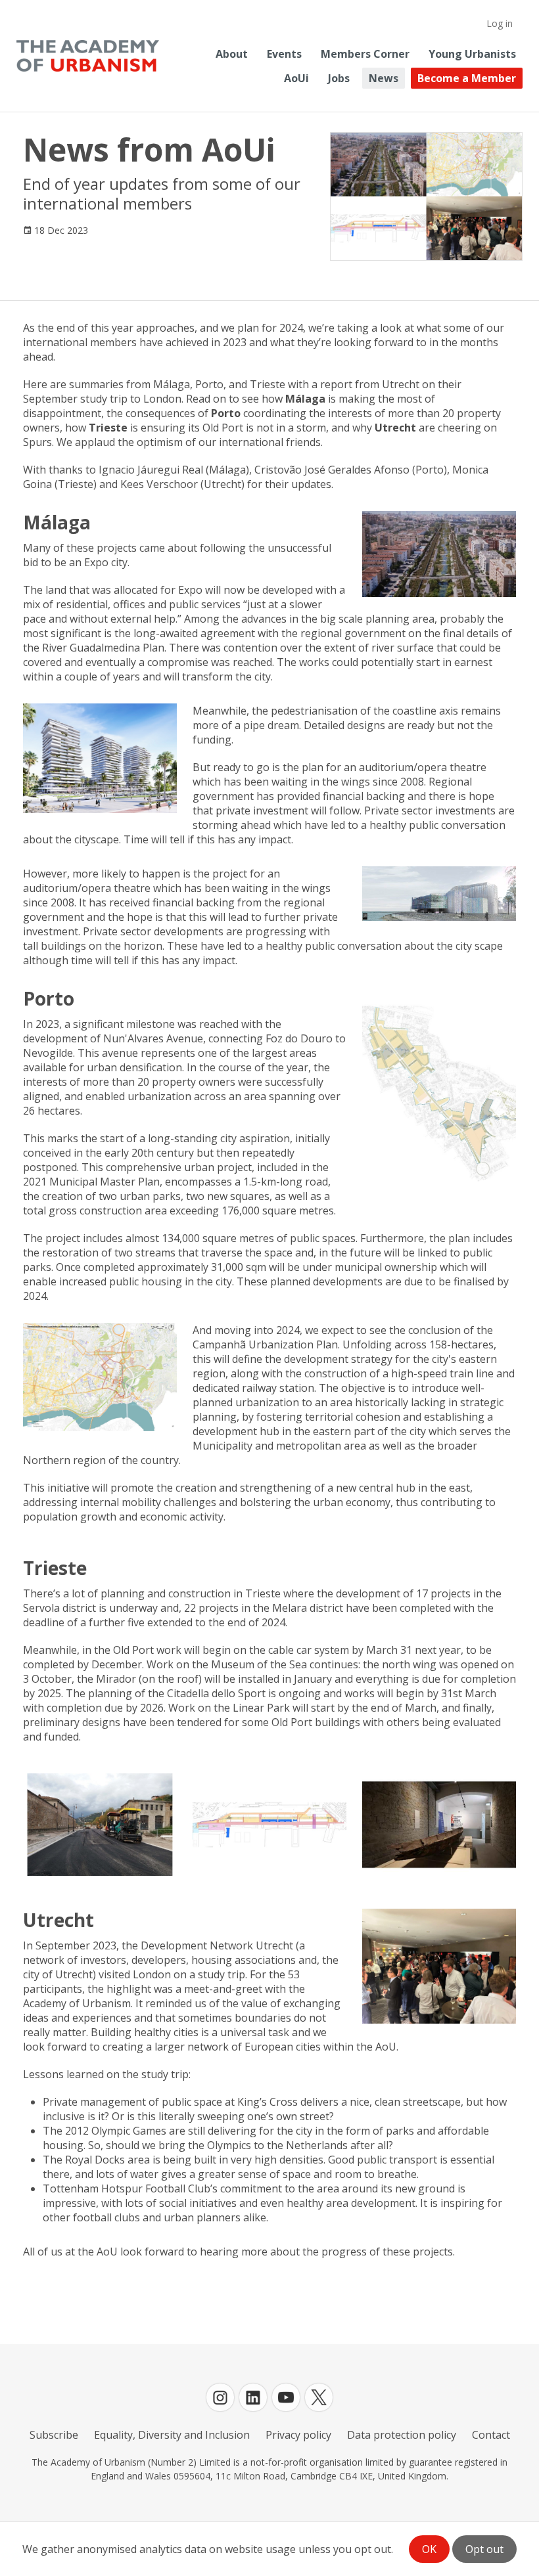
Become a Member (467, 78)
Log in (500, 23)
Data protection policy (402, 2435)
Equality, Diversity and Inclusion (172, 2435)
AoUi (296, 78)
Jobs (339, 78)
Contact (491, 2435)
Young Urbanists (472, 54)
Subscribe (54, 2435)
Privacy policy (298, 2435)
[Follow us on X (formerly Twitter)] (319, 2397)
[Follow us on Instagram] (220, 2397)
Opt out (484, 2549)
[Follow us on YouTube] (286, 2397)
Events (284, 54)
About (232, 54)
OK (429, 2549)
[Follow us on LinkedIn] (253, 2397)
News (384, 78)
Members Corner (365, 54)
